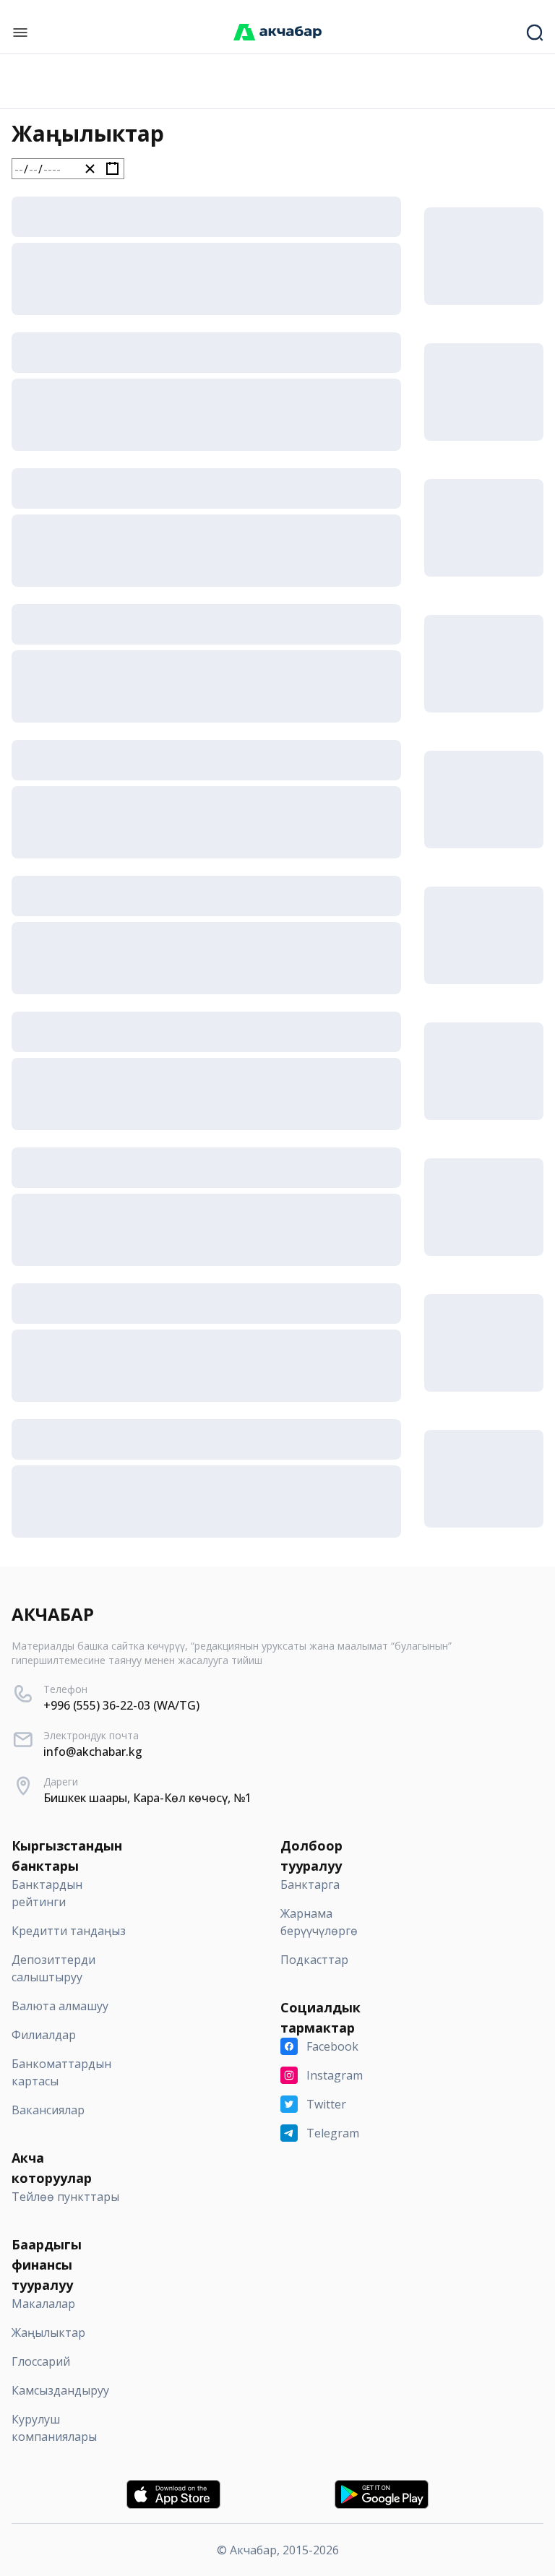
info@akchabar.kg (93, 1752)
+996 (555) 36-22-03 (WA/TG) (121, 1705)
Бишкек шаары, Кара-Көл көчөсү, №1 (147, 1798)
